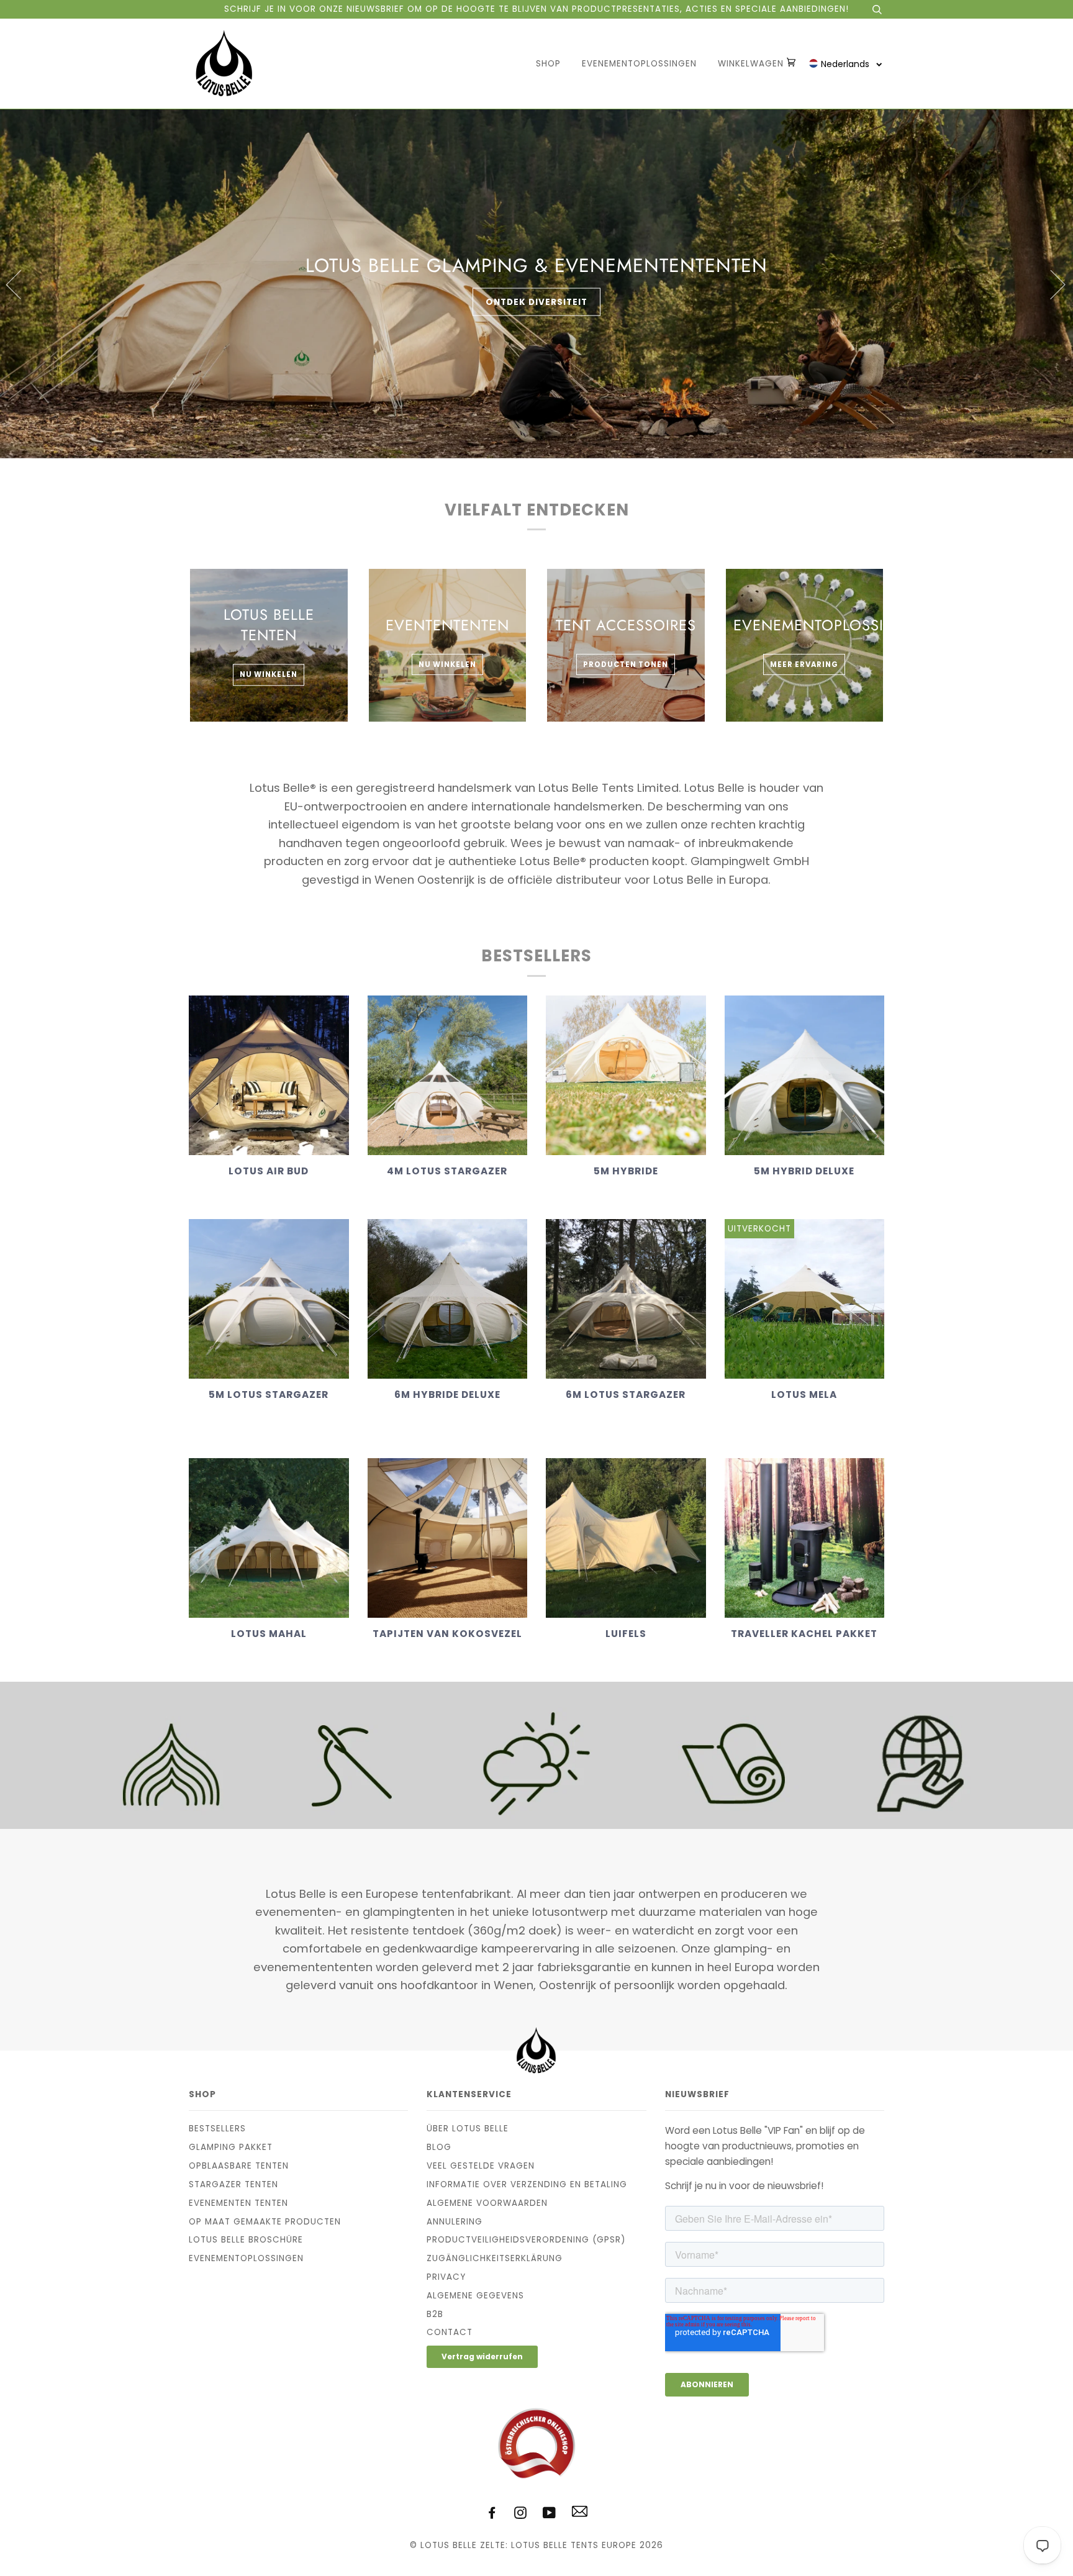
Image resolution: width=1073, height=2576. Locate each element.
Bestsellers (217, 2129)
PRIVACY (446, 2277)
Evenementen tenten (238, 2203)
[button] (846, 64)
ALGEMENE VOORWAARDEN (487, 2203)
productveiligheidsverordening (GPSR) (526, 2240)
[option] (536, 284)
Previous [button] (21, 284)
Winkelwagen (752, 64)
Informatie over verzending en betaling (527, 2184)
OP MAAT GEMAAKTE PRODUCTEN (265, 2222)
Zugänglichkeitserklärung (495, 2258)
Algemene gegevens (475, 2296)
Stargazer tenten (233, 2184)
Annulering (455, 2222)
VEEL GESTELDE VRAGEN (481, 2166)
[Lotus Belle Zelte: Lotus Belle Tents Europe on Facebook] (492, 2515)
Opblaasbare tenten (239, 2166)
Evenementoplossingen (639, 64)
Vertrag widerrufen (482, 2356)
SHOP (548, 64)
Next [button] (1050, 284)
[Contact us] (580, 2514)
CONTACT (450, 2332)
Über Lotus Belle (468, 2129)
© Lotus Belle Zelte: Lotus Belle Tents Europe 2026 (536, 2545)
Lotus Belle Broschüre (246, 2240)
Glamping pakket (231, 2147)
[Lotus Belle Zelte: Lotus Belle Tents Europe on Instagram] (521, 2515)
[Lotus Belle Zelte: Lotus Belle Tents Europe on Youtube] (550, 2515)
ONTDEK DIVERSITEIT (536, 302)
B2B (435, 2314)
